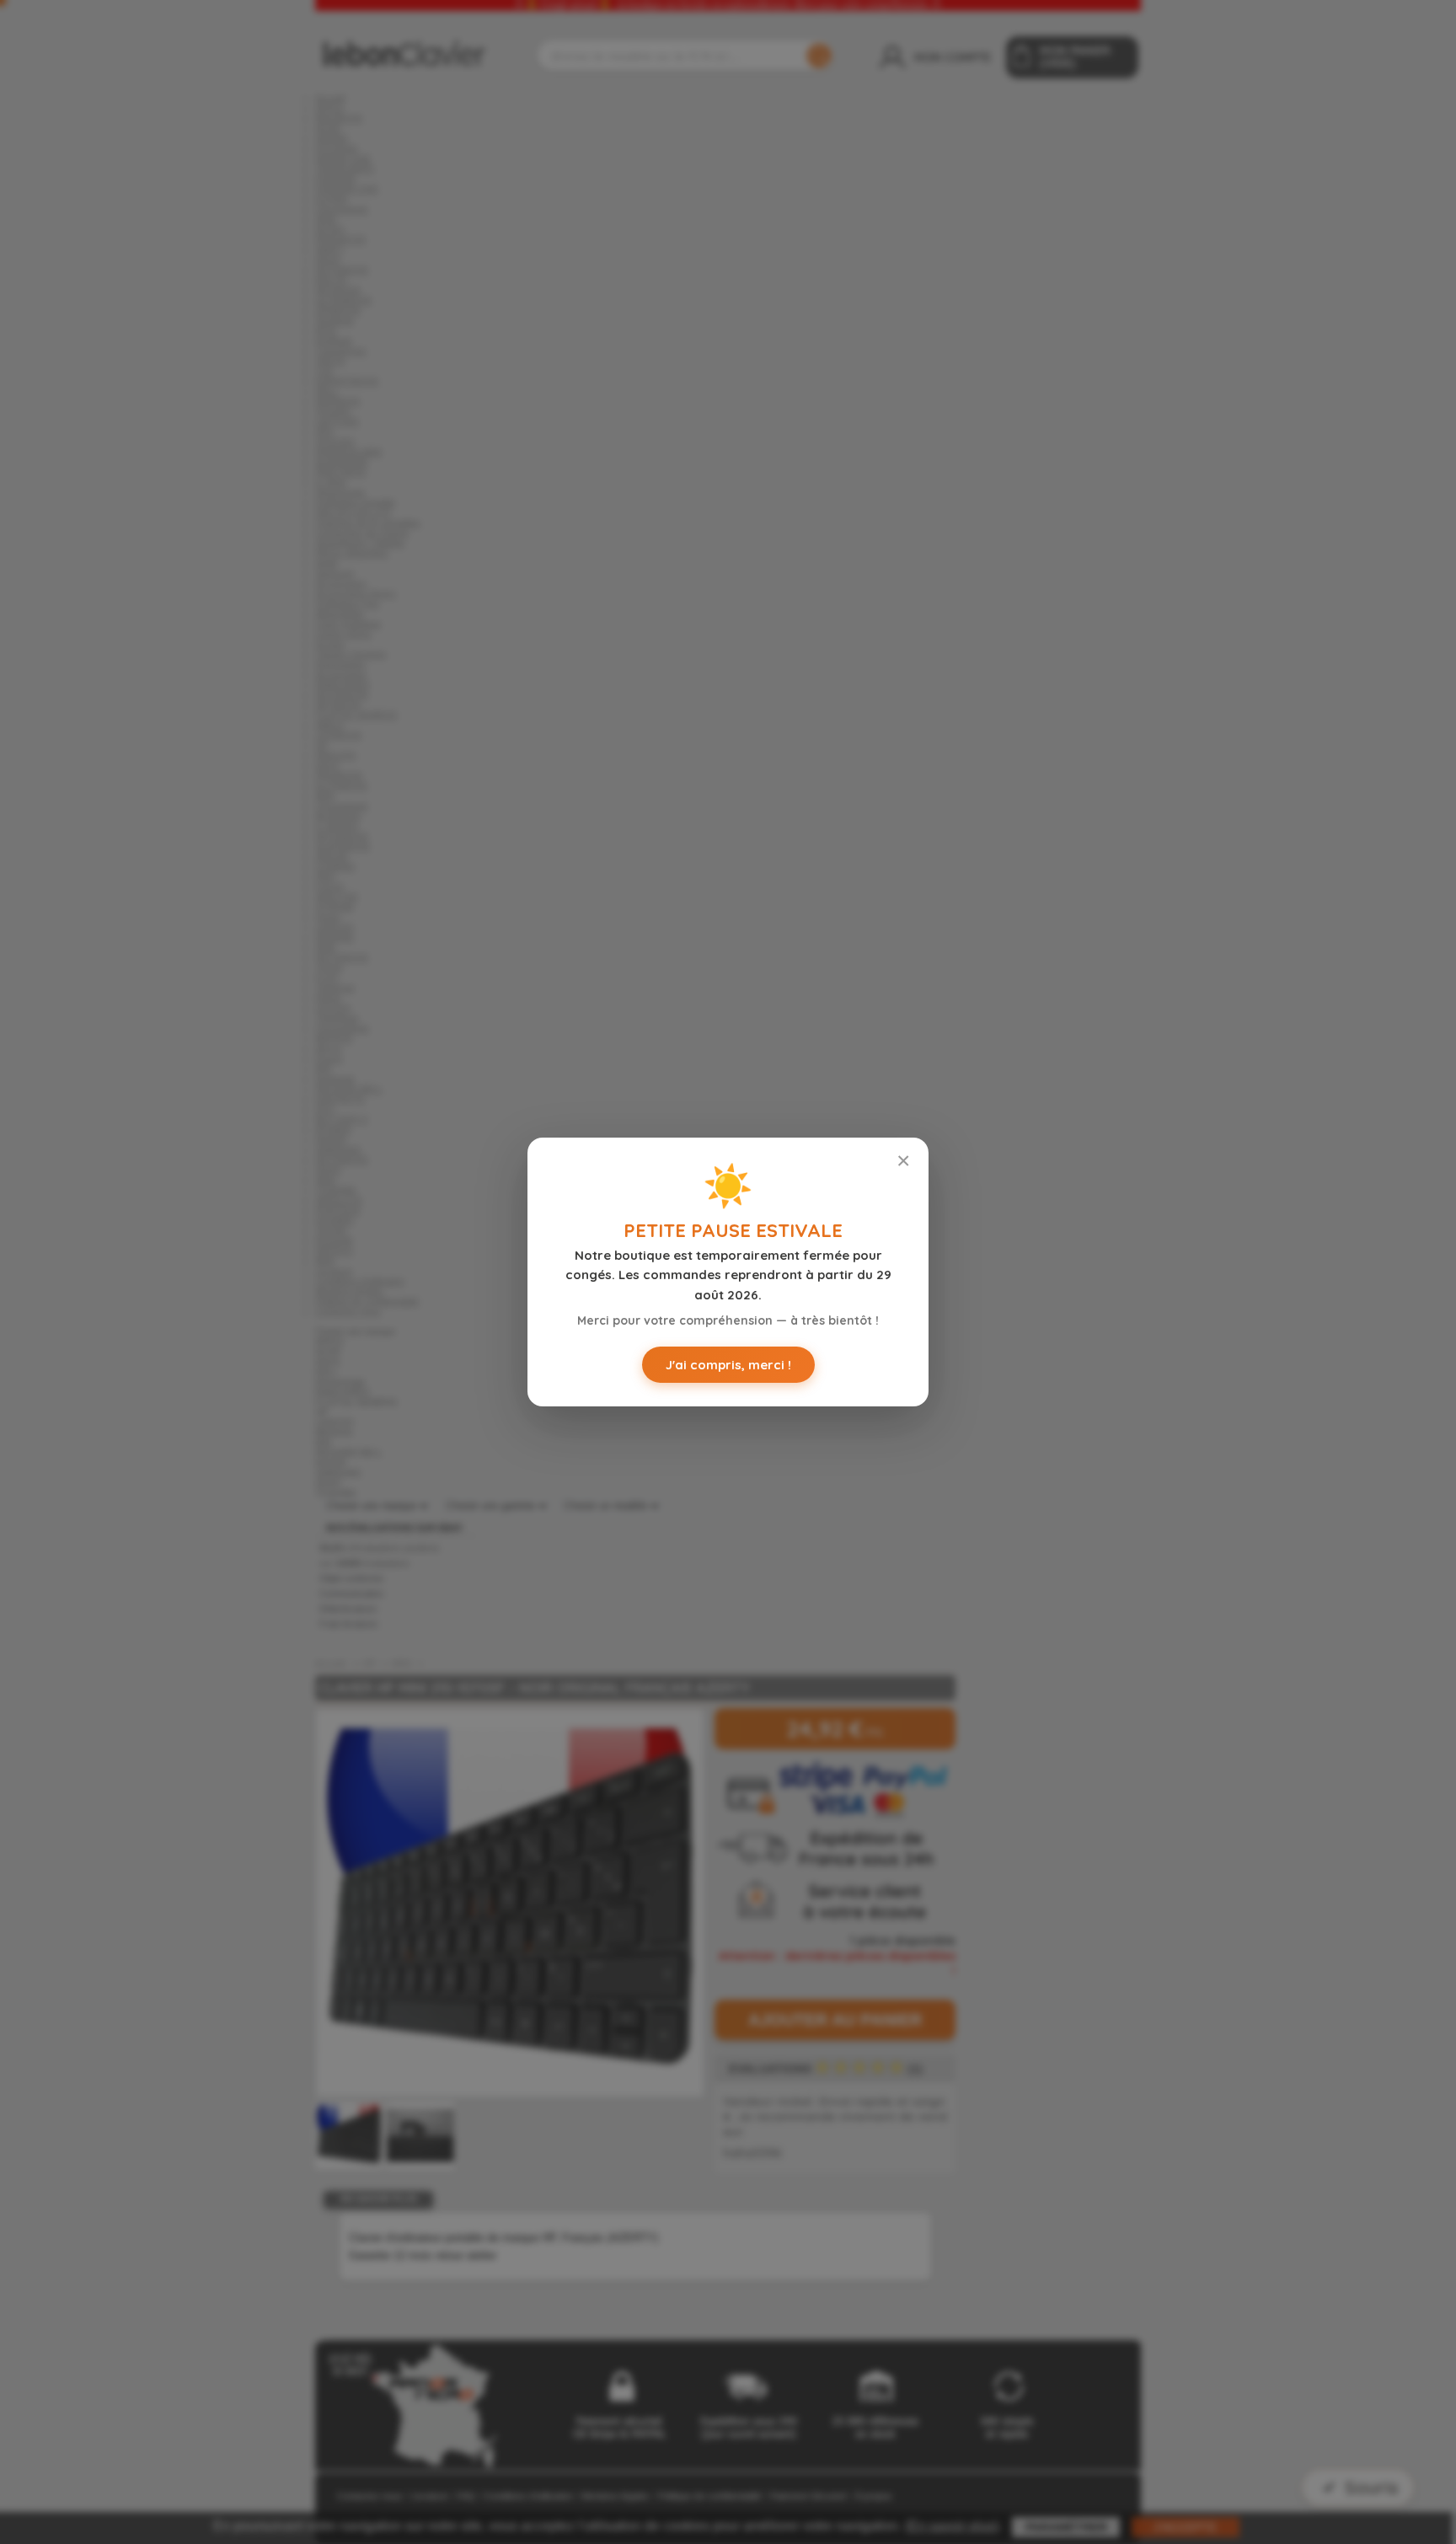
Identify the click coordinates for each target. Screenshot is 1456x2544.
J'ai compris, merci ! (728, 1365)
